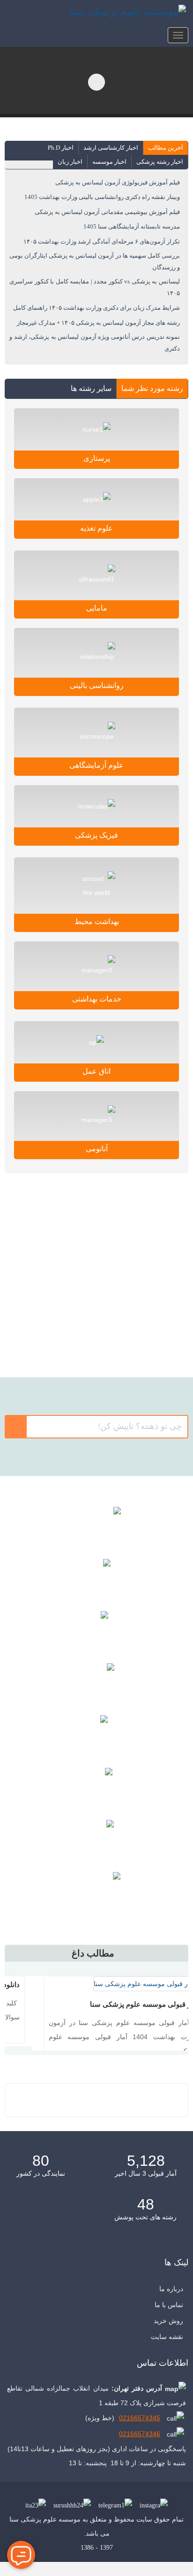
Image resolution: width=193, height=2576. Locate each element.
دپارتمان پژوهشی (96, 1684)
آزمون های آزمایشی (97, 1632)
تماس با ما (169, 2324)
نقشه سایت (167, 2356)
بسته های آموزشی (96, 1736)
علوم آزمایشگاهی (96, 765)
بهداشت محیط (97, 921)
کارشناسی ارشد (97, 1208)
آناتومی (97, 1149)
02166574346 (140, 2454)
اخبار (96, 1893)
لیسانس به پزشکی (97, 1298)
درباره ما (171, 2308)
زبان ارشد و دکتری (96, 1342)
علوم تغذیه (96, 528)
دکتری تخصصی (97, 1253)
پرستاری (97, 458)
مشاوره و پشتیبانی (97, 1841)
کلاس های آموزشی (97, 1528)
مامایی (97, 608)
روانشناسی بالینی (97, 685)
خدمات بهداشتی (97, 999)
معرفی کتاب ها (96, 1580)
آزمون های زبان (96, 1789)
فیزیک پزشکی (96, 835)
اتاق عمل (96, 1071)
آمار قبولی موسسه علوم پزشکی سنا (119, 2004)
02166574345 (140, 2438)
